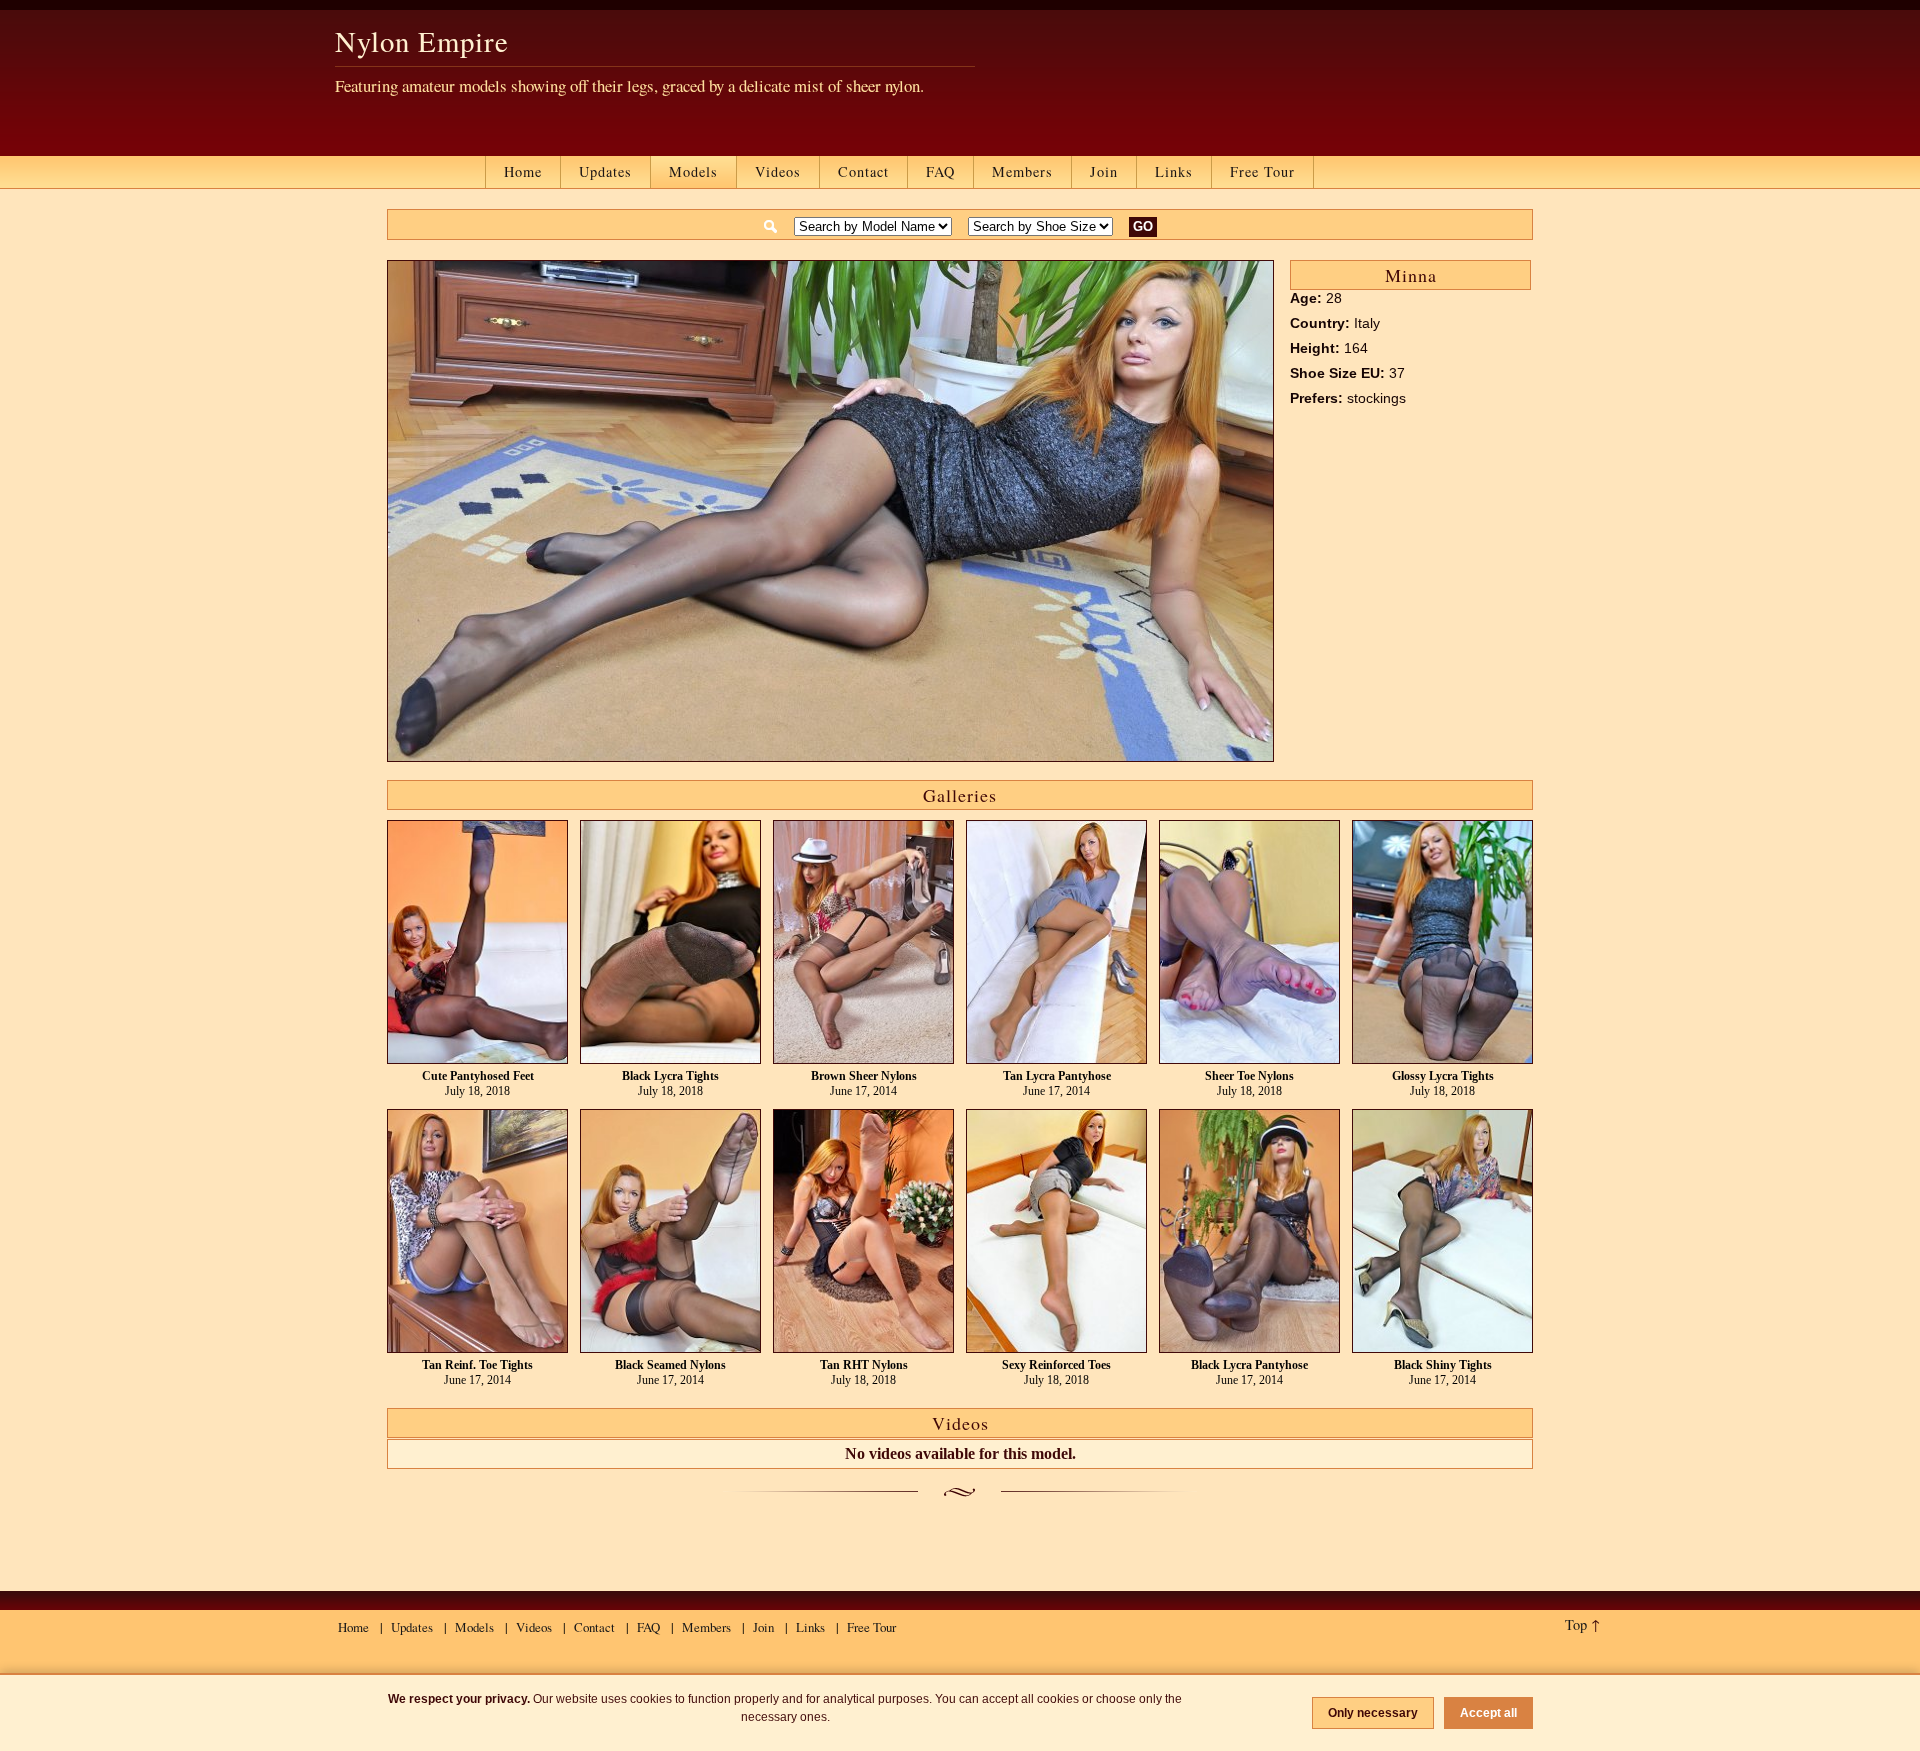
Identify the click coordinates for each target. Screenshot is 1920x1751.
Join (1104, 171)
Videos (778, 171)
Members (1022, 171)
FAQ (940, 171)
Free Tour (1262, 171)
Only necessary (1373, 1713)
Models (693, 171)
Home (523, 171)
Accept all (1488, 1713)
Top (1576, 1624)
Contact (863, 171)
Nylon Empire (422, 41)
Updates (605, 171)
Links (1174, 171)
